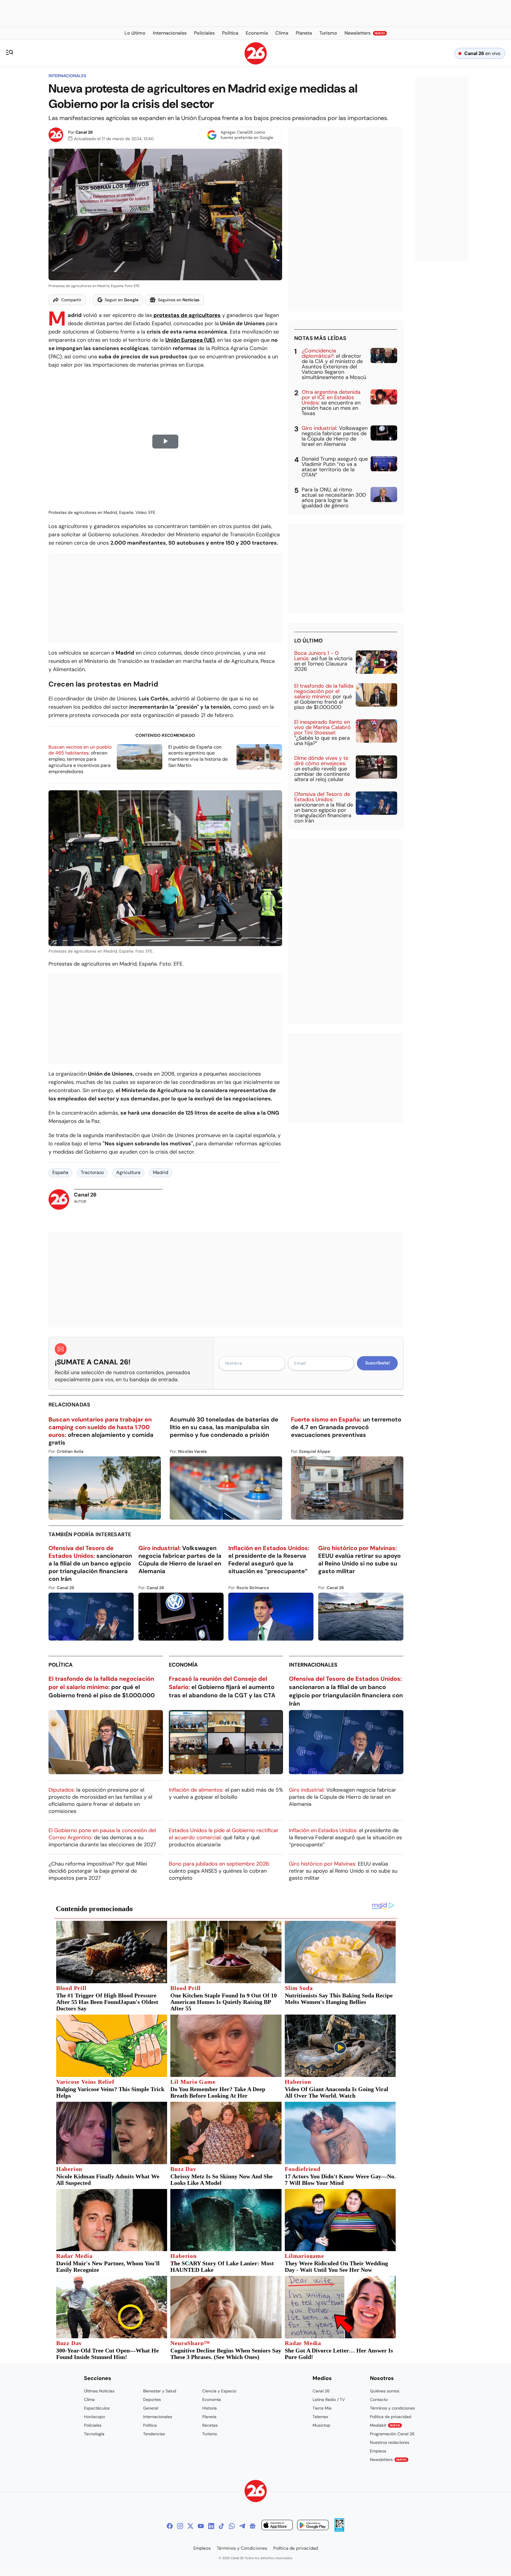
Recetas (210, 2425)
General (151, 2408)
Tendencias (154, 2434)
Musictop (321, 2425)
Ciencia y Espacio (219, 2391)
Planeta (209, 2417)
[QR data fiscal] (339, 2530)
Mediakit (385, 2425)
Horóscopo (94, 2417)
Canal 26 (84, 132)
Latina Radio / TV (329, 2399)
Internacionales (67, 76)
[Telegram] (242, 2526)
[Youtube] (201, 2526)
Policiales (93, 2425)
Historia (210, 2408)
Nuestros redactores (390, 2442)
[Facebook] (170, 2526)
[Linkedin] (211, 2526)
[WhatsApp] (232, 2526)
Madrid (161, 1172)
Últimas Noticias (99, 2391)
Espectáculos (97, 2408)
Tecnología (94, 2434)
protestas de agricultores (187, 315)
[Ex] (190, 2526)
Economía (183, 1665)
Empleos (378, 2451)
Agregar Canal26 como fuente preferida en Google (247, 135)
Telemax (320, 2417)
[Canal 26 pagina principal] (256, 63)
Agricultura (128, 1172)
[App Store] (277, 2526)
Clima (89, 2399)
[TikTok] (221, 2526)
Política (61, 1665)
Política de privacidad (391, 2417)
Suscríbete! (377, 1363)
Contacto (379, 2399)
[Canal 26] (256, 2492)
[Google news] (253, 2526)
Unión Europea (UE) (190, 340)
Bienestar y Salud (160, 2391)
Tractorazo (92, 1172)
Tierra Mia (322, 2408)
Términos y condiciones (392, 2408)
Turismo (210, 2434)
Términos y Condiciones (242, 2548)
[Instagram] (180, 2526)
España (60, 1172)
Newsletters (388, 2460)
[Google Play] (313, 2526)
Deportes (152, 2399)
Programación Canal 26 (392, 2434)
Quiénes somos (385, 2391)
